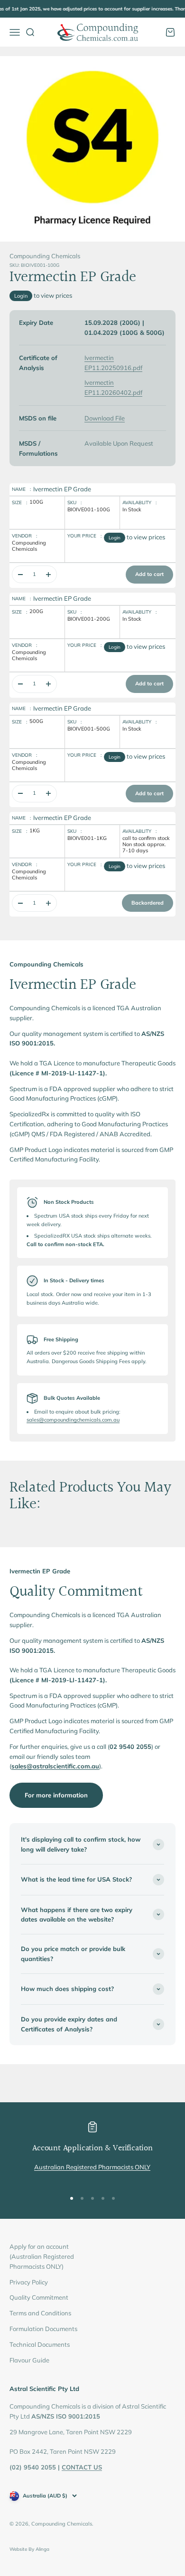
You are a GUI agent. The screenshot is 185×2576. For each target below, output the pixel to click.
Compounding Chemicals (45, 256)
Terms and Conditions (40, 2313)
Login (21, 296)
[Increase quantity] (48, 574)
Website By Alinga (29, 2549)
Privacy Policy (29, 2282)
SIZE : (19, 503)
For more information (56, 1795)
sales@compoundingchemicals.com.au (73, 1420)
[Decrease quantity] (20, 574)
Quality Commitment (39, 2297)
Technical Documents (40, 2344)
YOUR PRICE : (84, 536)
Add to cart (149, 574)
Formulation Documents (43, 2329)
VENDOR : (24, 536)
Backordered (148, 903)
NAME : (21, 489)
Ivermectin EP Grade (62, 489)
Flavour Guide (29, 2360)
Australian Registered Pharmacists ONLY (92, 2167)
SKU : (74, 503)
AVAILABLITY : (139, 503)
